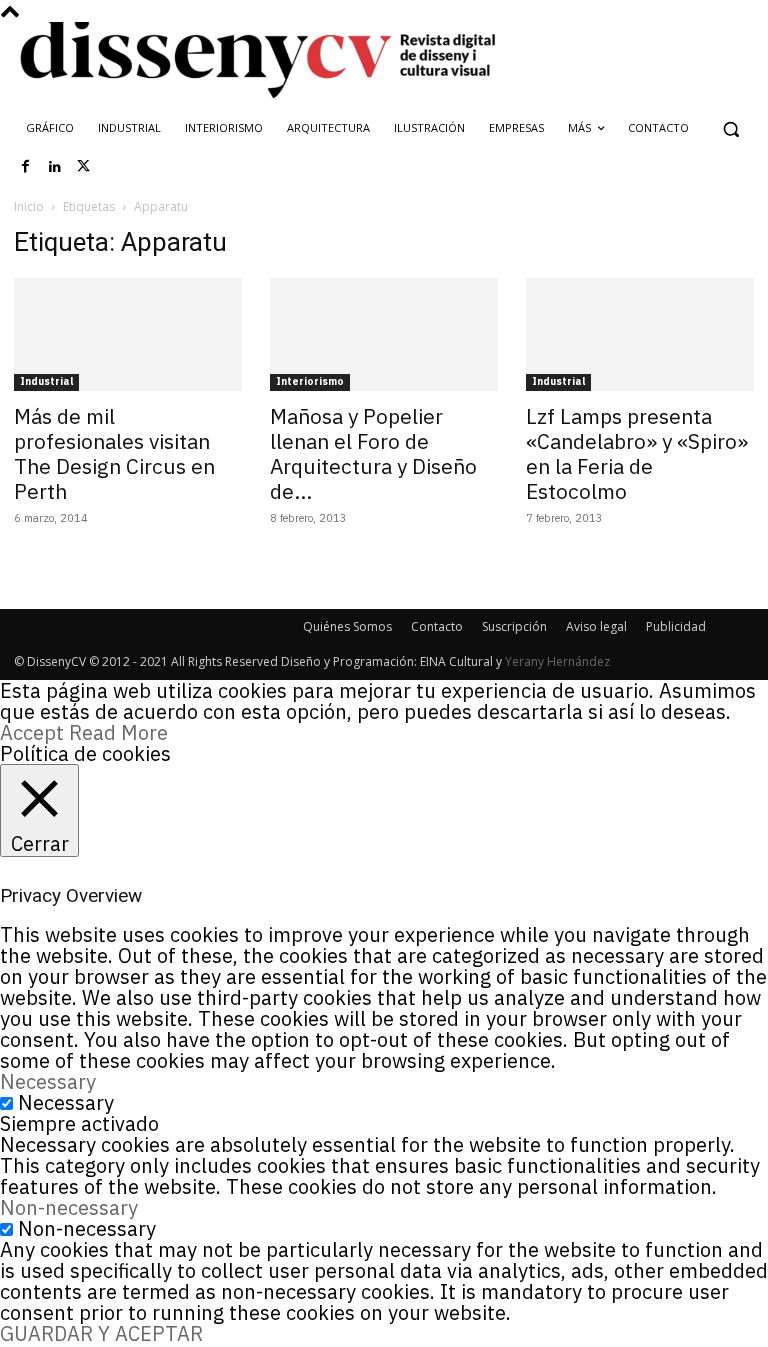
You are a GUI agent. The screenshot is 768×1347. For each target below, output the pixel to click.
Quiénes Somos (347, 626)
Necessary (66, 1102)
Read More (118, 732)
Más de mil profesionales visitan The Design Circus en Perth (114, 453)
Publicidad (676, 626)
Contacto (437, 626)
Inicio (29, 206)
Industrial (46, 381)
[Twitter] (84, 167)
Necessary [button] (48, 1081)
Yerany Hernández (557, 661)
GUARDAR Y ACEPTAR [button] (101, 1333)
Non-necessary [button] (69, 1207)
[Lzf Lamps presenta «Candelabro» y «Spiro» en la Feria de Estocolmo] (640, 334)
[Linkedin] (55, 167)
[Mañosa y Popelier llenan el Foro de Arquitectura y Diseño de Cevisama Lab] (384, 334)
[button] (730, 128)
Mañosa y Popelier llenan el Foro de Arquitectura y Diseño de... (373, 453)
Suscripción (514, 626)
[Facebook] (26, 167)
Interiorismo (310, 381)
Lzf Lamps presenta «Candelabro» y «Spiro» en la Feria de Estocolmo (637, 453)
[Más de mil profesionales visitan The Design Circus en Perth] (128, 334)
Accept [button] (32, 732)
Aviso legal (596, 626)
